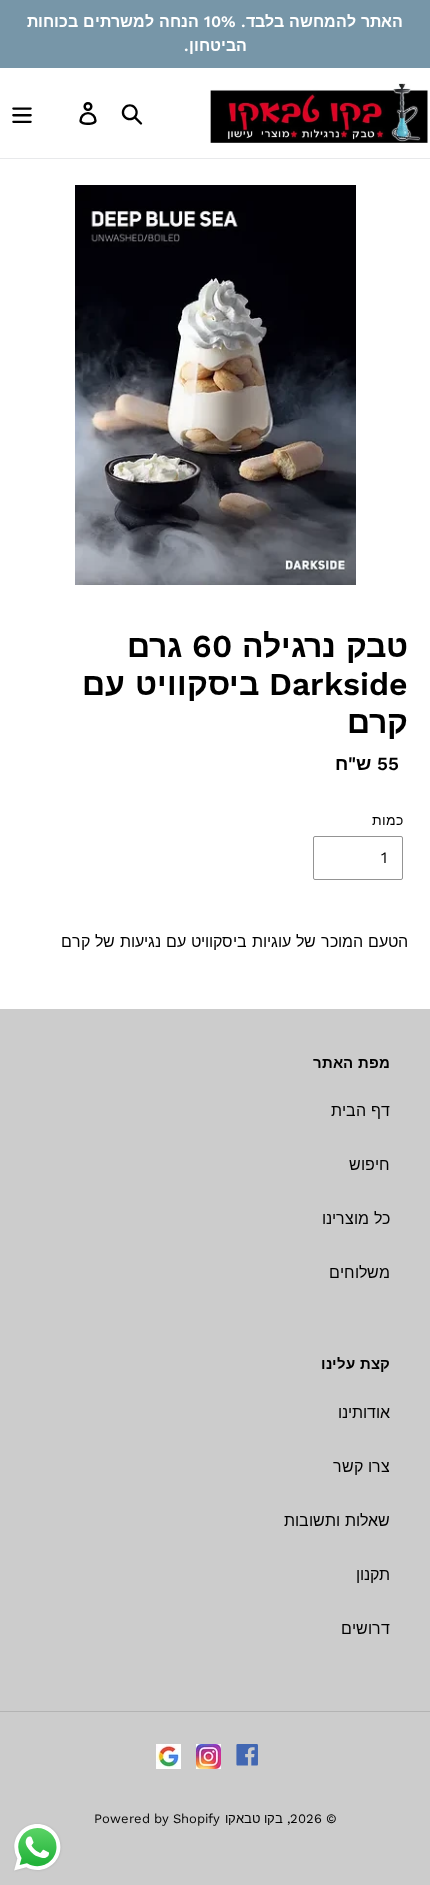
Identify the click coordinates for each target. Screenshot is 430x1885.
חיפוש (369, 1164)
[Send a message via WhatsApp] (37, 1847)
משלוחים (359, 1272)
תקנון (373, 1574)
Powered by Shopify (157, 1818)
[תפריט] (22, 113)
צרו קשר (361, 1466)
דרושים (365, 1628)
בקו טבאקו (254, 1818)
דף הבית (360, 1110)
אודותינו (364, 1412)
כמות (387, 820)
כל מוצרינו (356, 1218)
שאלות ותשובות (337, 1520)
